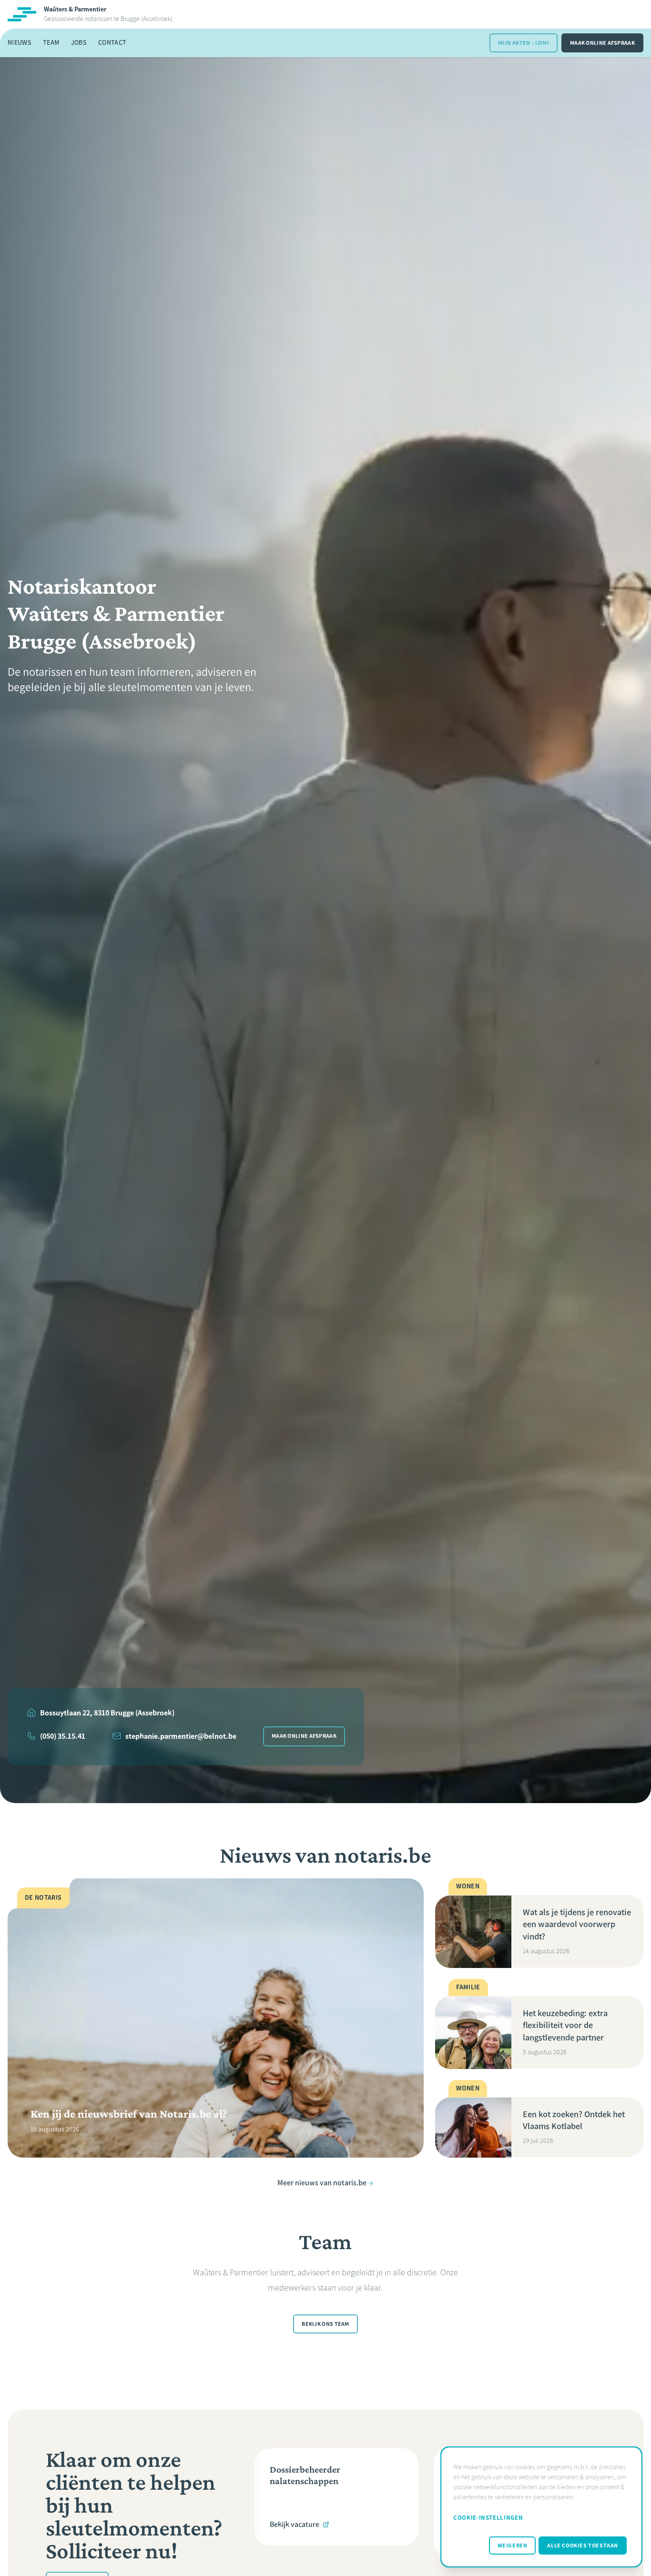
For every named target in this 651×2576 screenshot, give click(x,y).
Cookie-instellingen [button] (488, 2518)
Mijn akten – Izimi (524, 43)
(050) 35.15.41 (63, 1736)
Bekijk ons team (325, 2324)
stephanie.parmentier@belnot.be (181, 1736)
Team (51, 43)
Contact (112, 43)
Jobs (79, 43)
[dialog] (541, 2507)
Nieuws (20, 43)
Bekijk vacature (295, 2524)
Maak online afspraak (602, 43)
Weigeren (513, 2546)
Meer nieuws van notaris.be (322, 2183)
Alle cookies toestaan (583, 2546)
